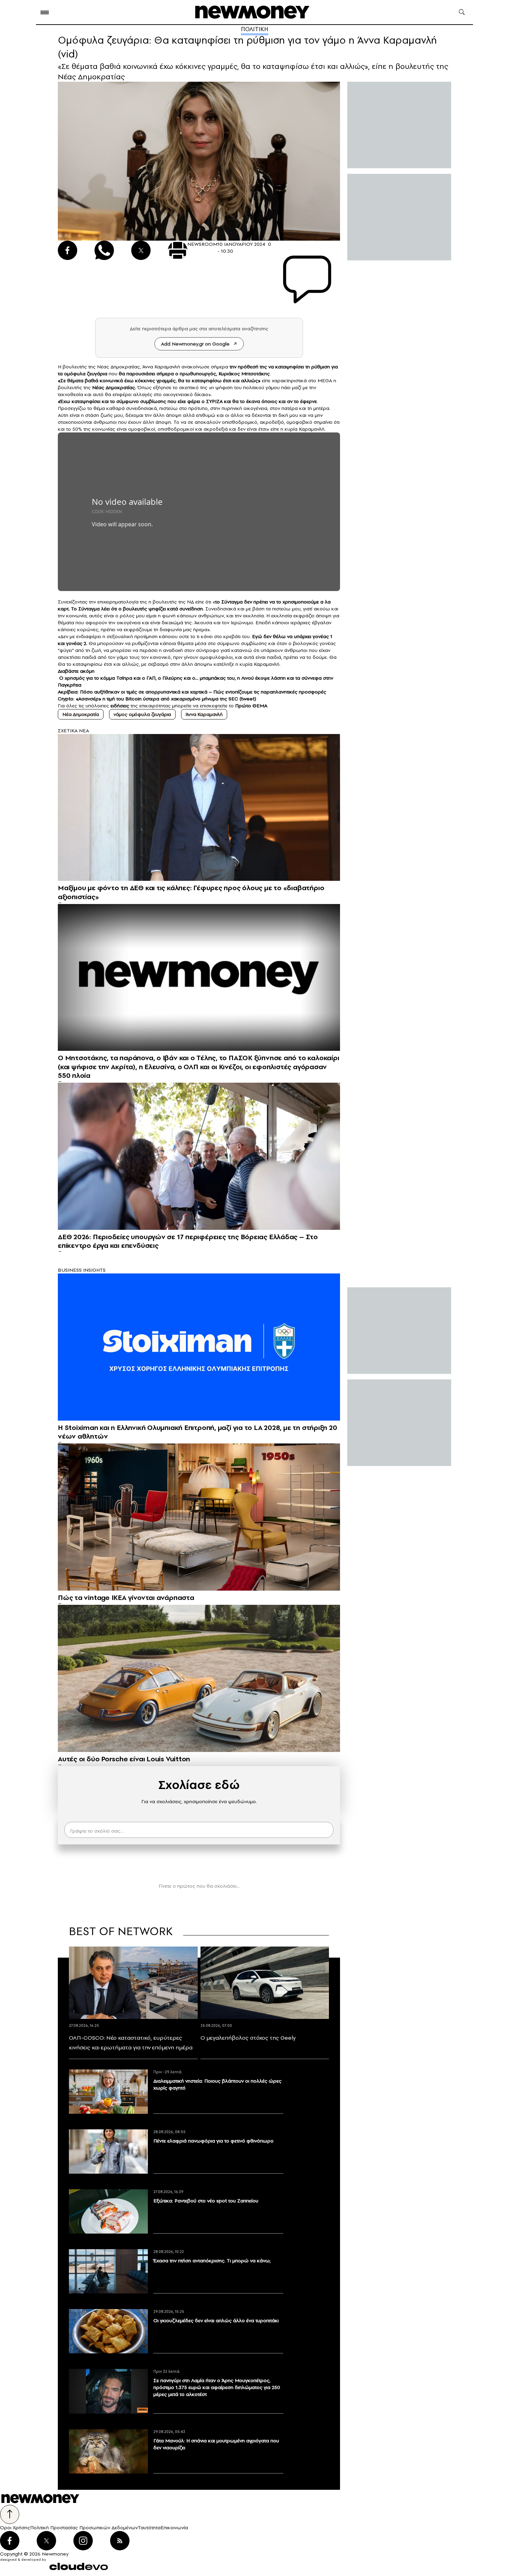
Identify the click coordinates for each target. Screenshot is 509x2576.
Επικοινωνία (174, 2528)
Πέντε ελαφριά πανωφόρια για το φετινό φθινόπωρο (213, 2141)
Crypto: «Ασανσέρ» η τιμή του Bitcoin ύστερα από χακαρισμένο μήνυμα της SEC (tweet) (157, 699)
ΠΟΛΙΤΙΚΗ (255, 29)
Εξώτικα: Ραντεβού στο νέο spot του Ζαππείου (206, 2201)
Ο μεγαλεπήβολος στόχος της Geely (248, 2038)
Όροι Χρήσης (15, 2528)
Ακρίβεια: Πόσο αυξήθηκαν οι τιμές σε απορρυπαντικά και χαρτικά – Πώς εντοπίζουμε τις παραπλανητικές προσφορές (192, 692)
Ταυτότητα (149, 2528)
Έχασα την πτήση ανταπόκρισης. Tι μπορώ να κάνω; (212, 2261)
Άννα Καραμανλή (204, 714)
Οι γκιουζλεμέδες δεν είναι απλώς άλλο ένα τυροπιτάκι (216, 2320)
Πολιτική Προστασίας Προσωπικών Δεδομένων (84, 2528)
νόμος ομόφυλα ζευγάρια (142, 714)
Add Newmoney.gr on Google (195, 344)
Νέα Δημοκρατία (81, 714)
